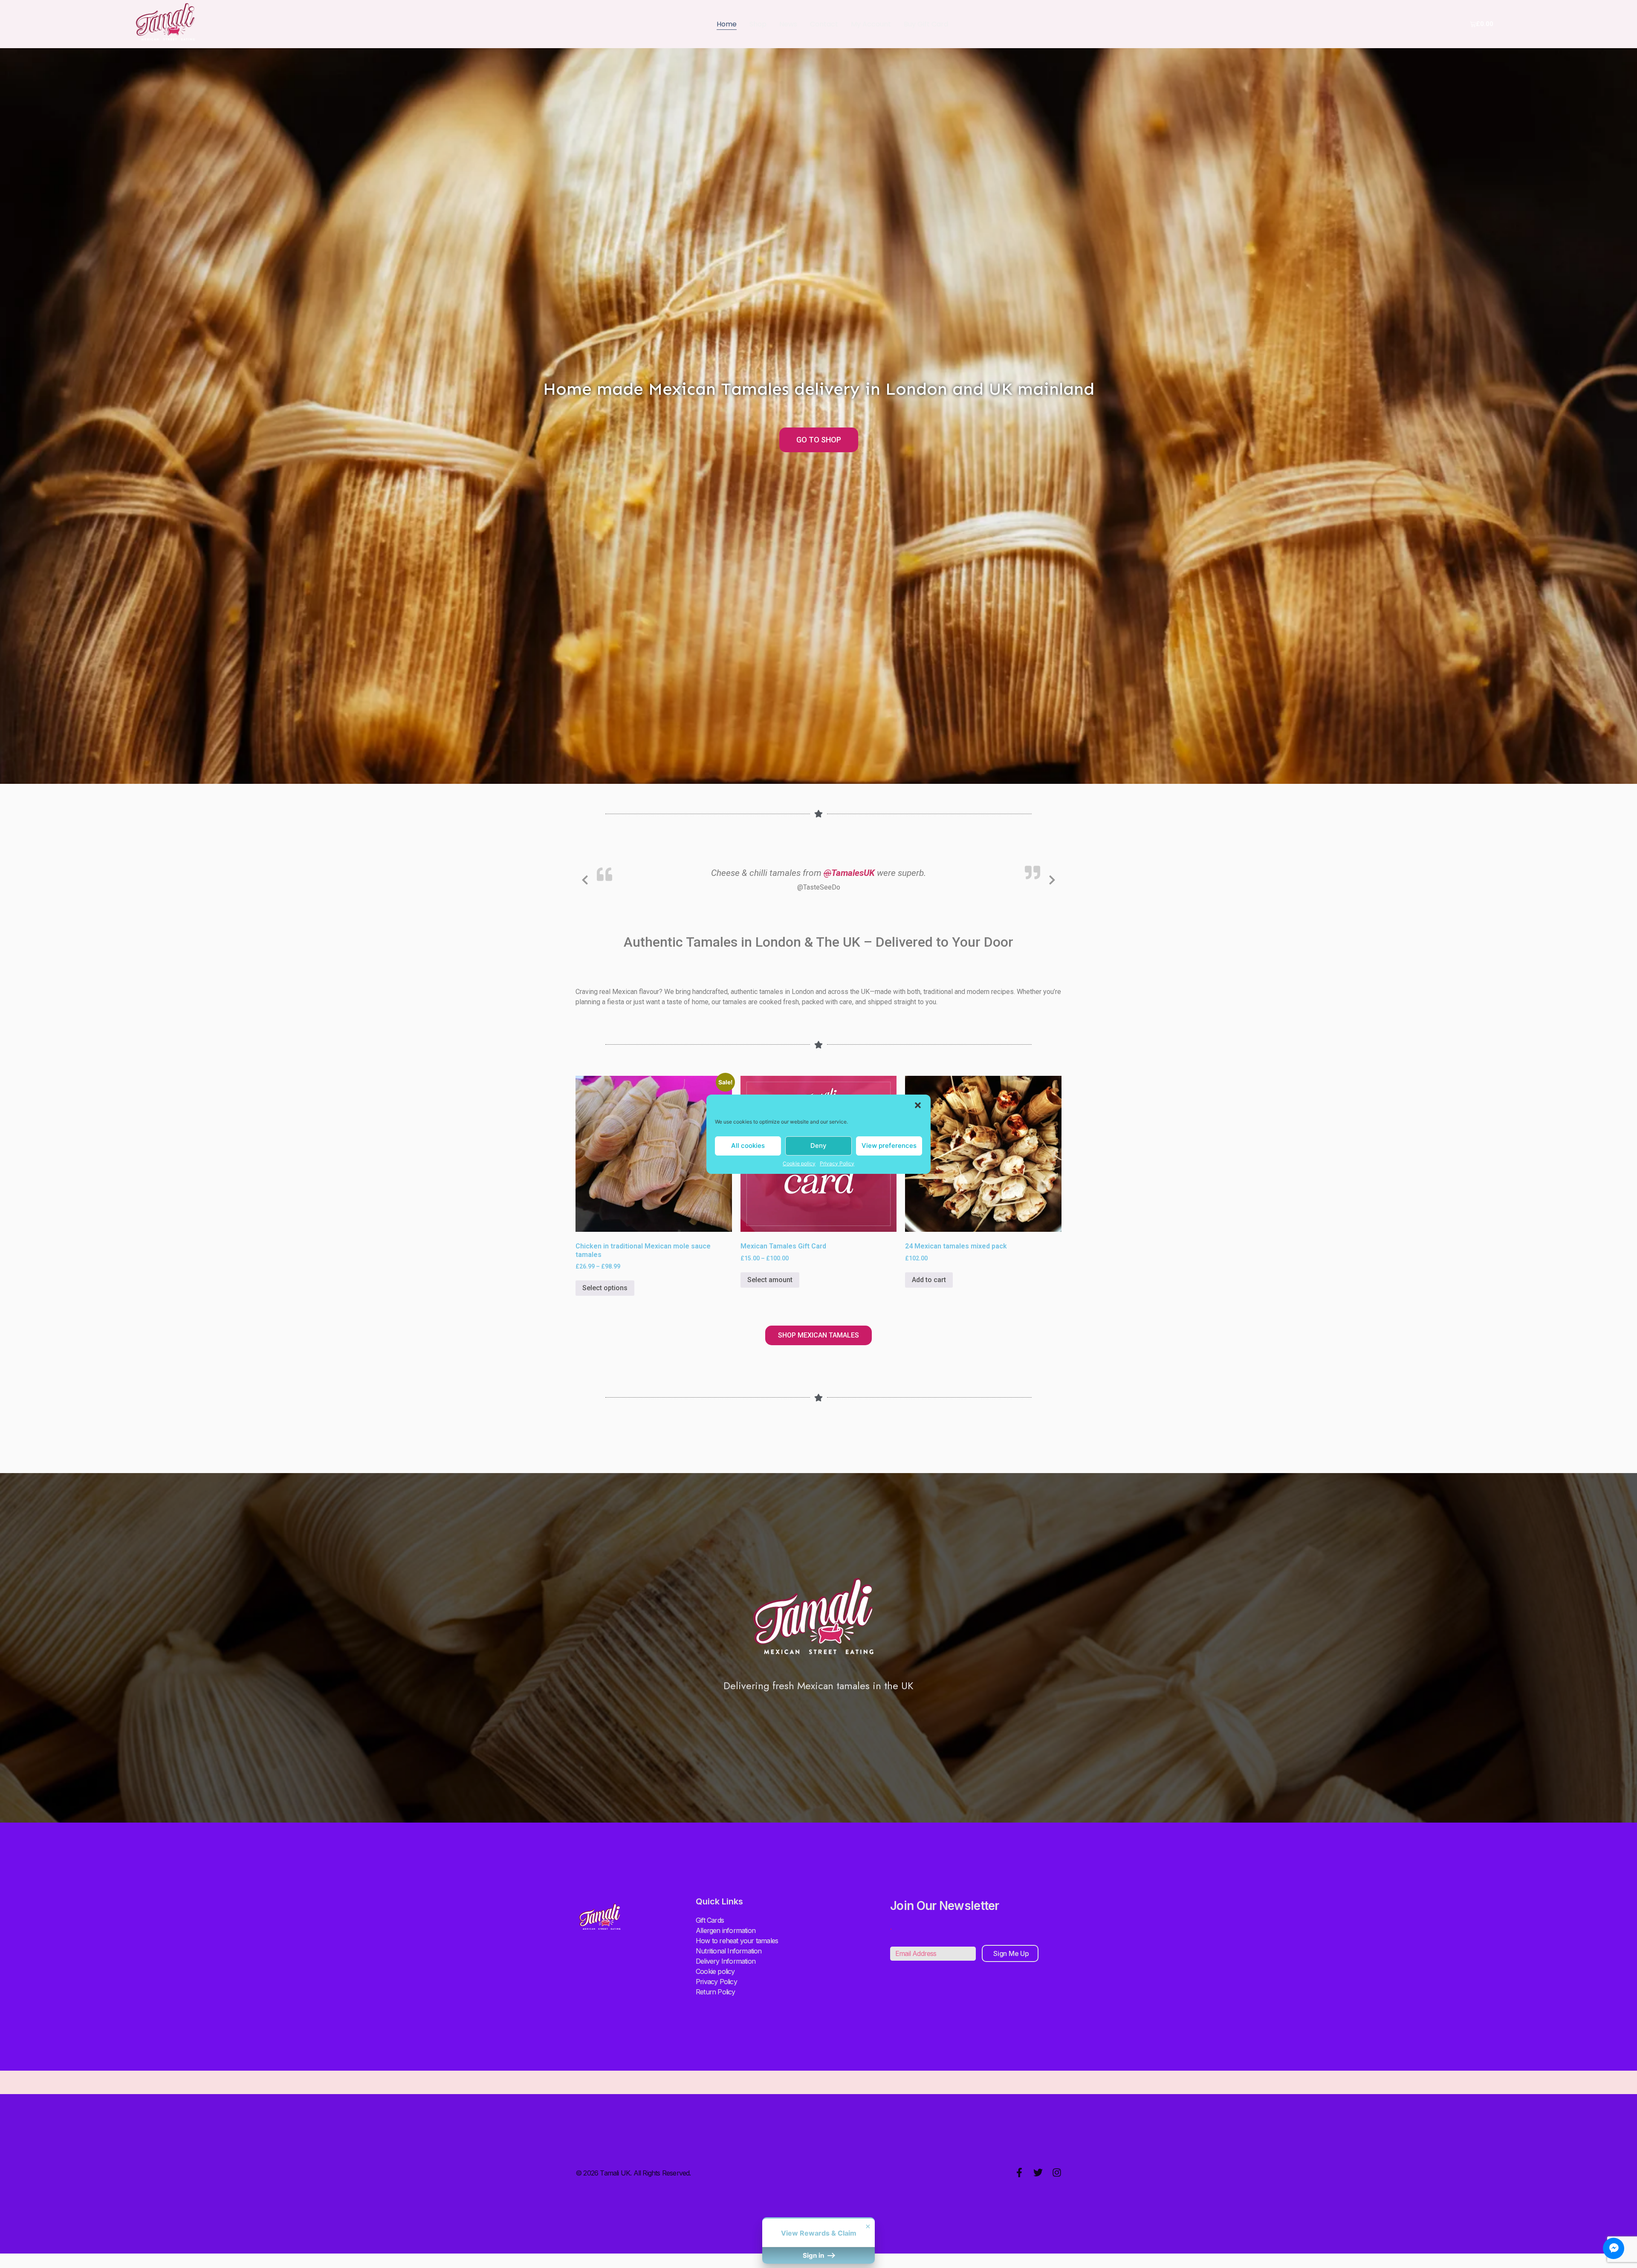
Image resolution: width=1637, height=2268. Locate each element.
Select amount (770, 1280)
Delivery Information (726, 1961)
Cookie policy (799, 1163)
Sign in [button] (814, 2255)
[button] (918, 1105)
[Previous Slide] (585, 878)
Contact (824, 24)
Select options (605, 1288)
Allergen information (726, 1930)
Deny (818, 1146)
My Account (871, 24)
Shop (758, 24)
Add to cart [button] (929, 1280)
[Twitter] (1038, 2173)
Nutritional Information (729, 1951)
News (788, 24)
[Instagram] (1057, 2173)
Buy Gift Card (926, 24)
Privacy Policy (837, 1163)
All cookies (748, 1146)
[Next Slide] (1052, 878)
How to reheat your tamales (737, 1941)
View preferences (889, 1146)
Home (727, 24)
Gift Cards (710, 1920)
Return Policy (716, 1992)
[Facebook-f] (1019, 2173)
